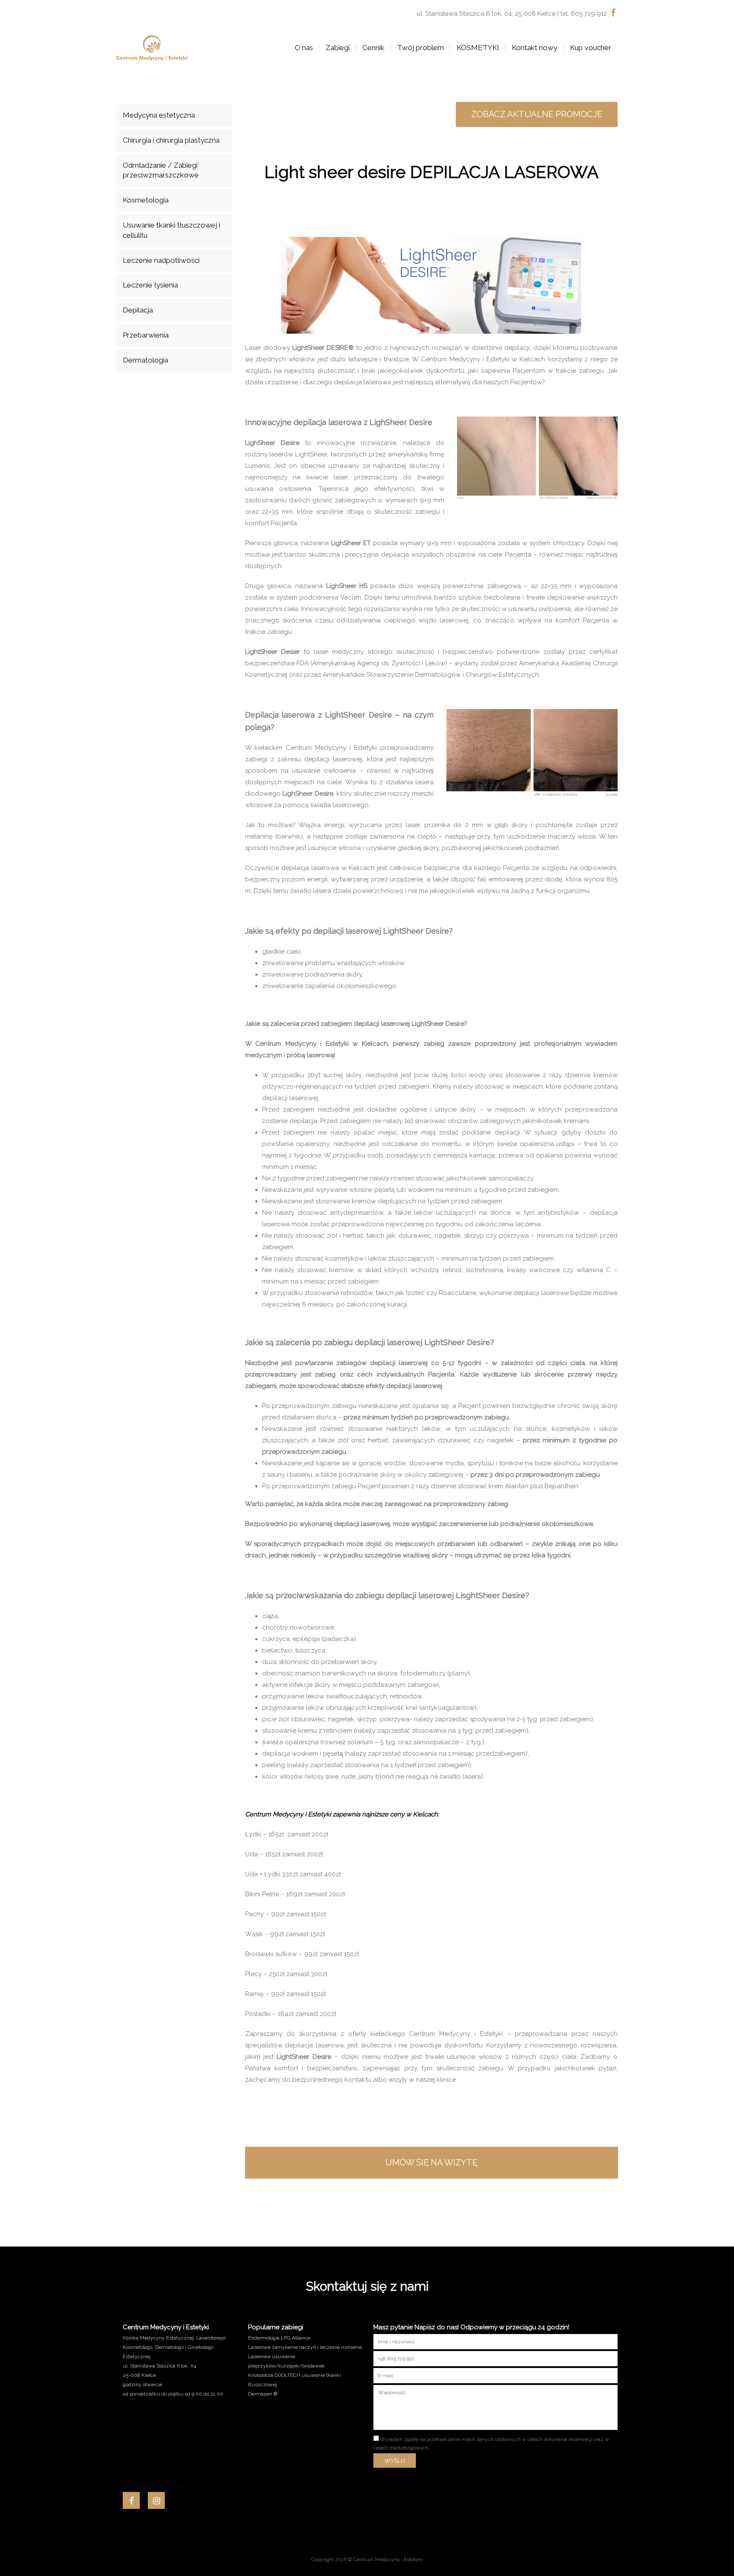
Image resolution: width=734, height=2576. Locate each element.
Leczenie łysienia (150, 285)
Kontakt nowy (535, 48)
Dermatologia (145, 360)
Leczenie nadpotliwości (161, 260)
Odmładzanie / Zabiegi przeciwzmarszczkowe (161, 170)
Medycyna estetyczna (159, 115)
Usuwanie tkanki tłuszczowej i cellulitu (171, 230)
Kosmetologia (146, 200)
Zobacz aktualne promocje (537, 114)
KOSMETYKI (478, 48)
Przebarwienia (146, 335)
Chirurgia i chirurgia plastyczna (171, 140)
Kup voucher (591, 48)
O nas (304, 48)
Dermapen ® (263, 2394)
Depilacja (138, 310)
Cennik (373, 48)
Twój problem (421, 48)
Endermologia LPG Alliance (279, 2338)
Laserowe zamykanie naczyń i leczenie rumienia (305, 2347)
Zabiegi (338, 48)
